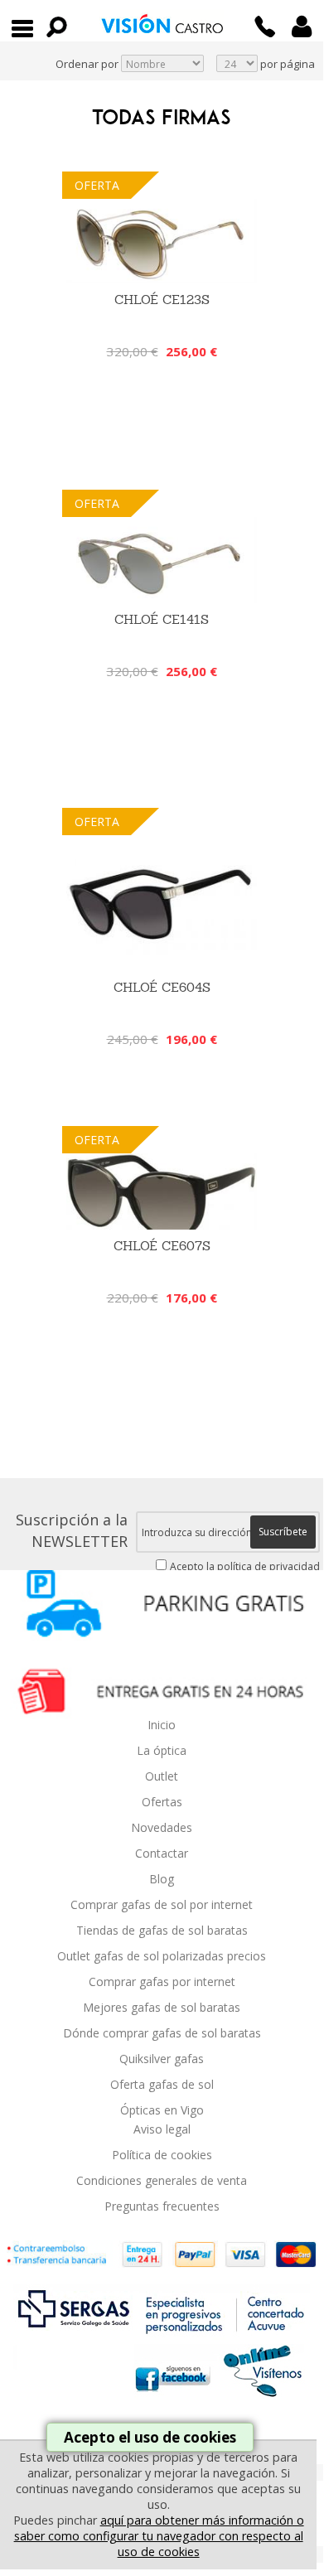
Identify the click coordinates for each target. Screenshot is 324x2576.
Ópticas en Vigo (162, 2110)
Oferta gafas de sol (162, 2084)
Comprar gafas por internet (162, 1982)
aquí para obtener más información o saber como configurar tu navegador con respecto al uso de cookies (159, 2536)
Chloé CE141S (162, 619)
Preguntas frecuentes (162, 2206)
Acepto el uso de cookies (150, 2437)
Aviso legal (162, 2129)
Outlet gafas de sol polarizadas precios (162, 1956)
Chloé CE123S (162, 300)
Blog (162, 1879)
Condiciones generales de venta (162, 2180)
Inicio (162, 1725)
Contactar (162, 1853)
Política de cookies (162, 2155)
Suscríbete (283, 1532)
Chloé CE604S (162, 987)
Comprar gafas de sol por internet (162, 1904)
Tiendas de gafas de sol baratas (162, 1930)
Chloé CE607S (162, 1246)
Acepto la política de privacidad (245, 1566)
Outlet (162, 1776)
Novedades (162, 1827)
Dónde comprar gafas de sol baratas (162, 2033)
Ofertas (162, 1802)
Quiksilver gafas (162, 2059)
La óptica (162, 1750)
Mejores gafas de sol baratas (162, 2007)
